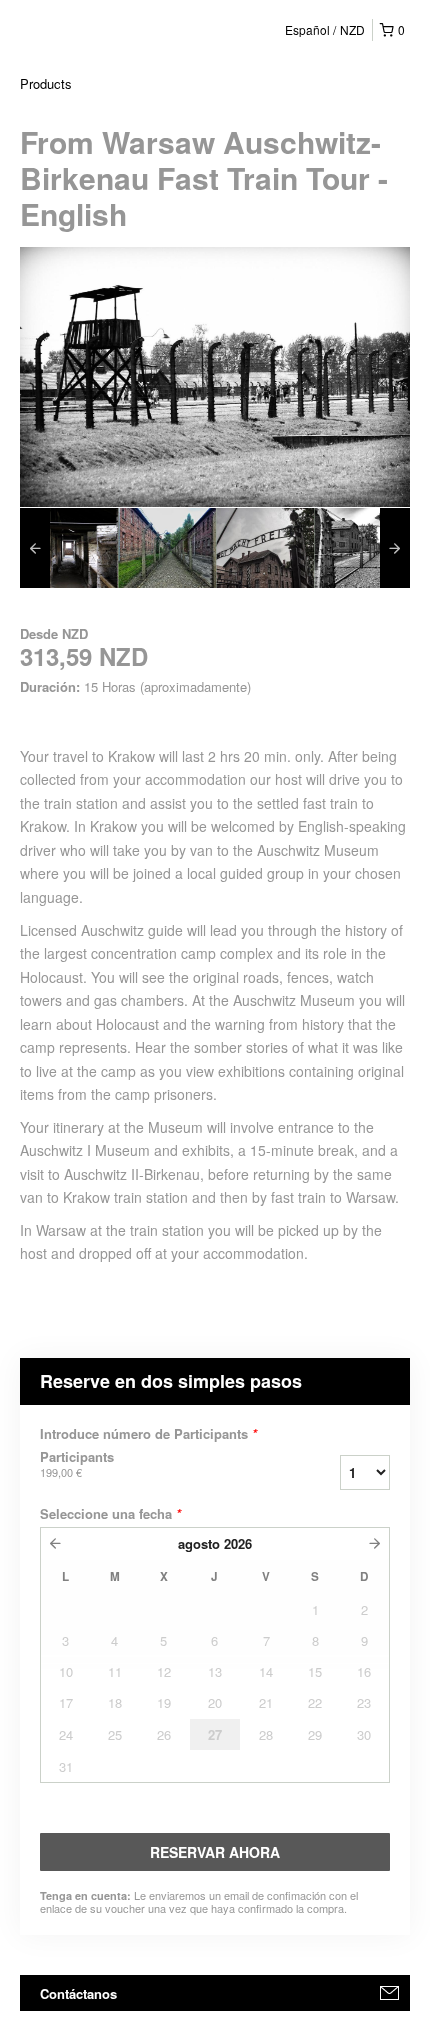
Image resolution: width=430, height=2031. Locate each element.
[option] (69, 548)
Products (46, 83)
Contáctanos (78, 1993)
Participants (77, 1464)
